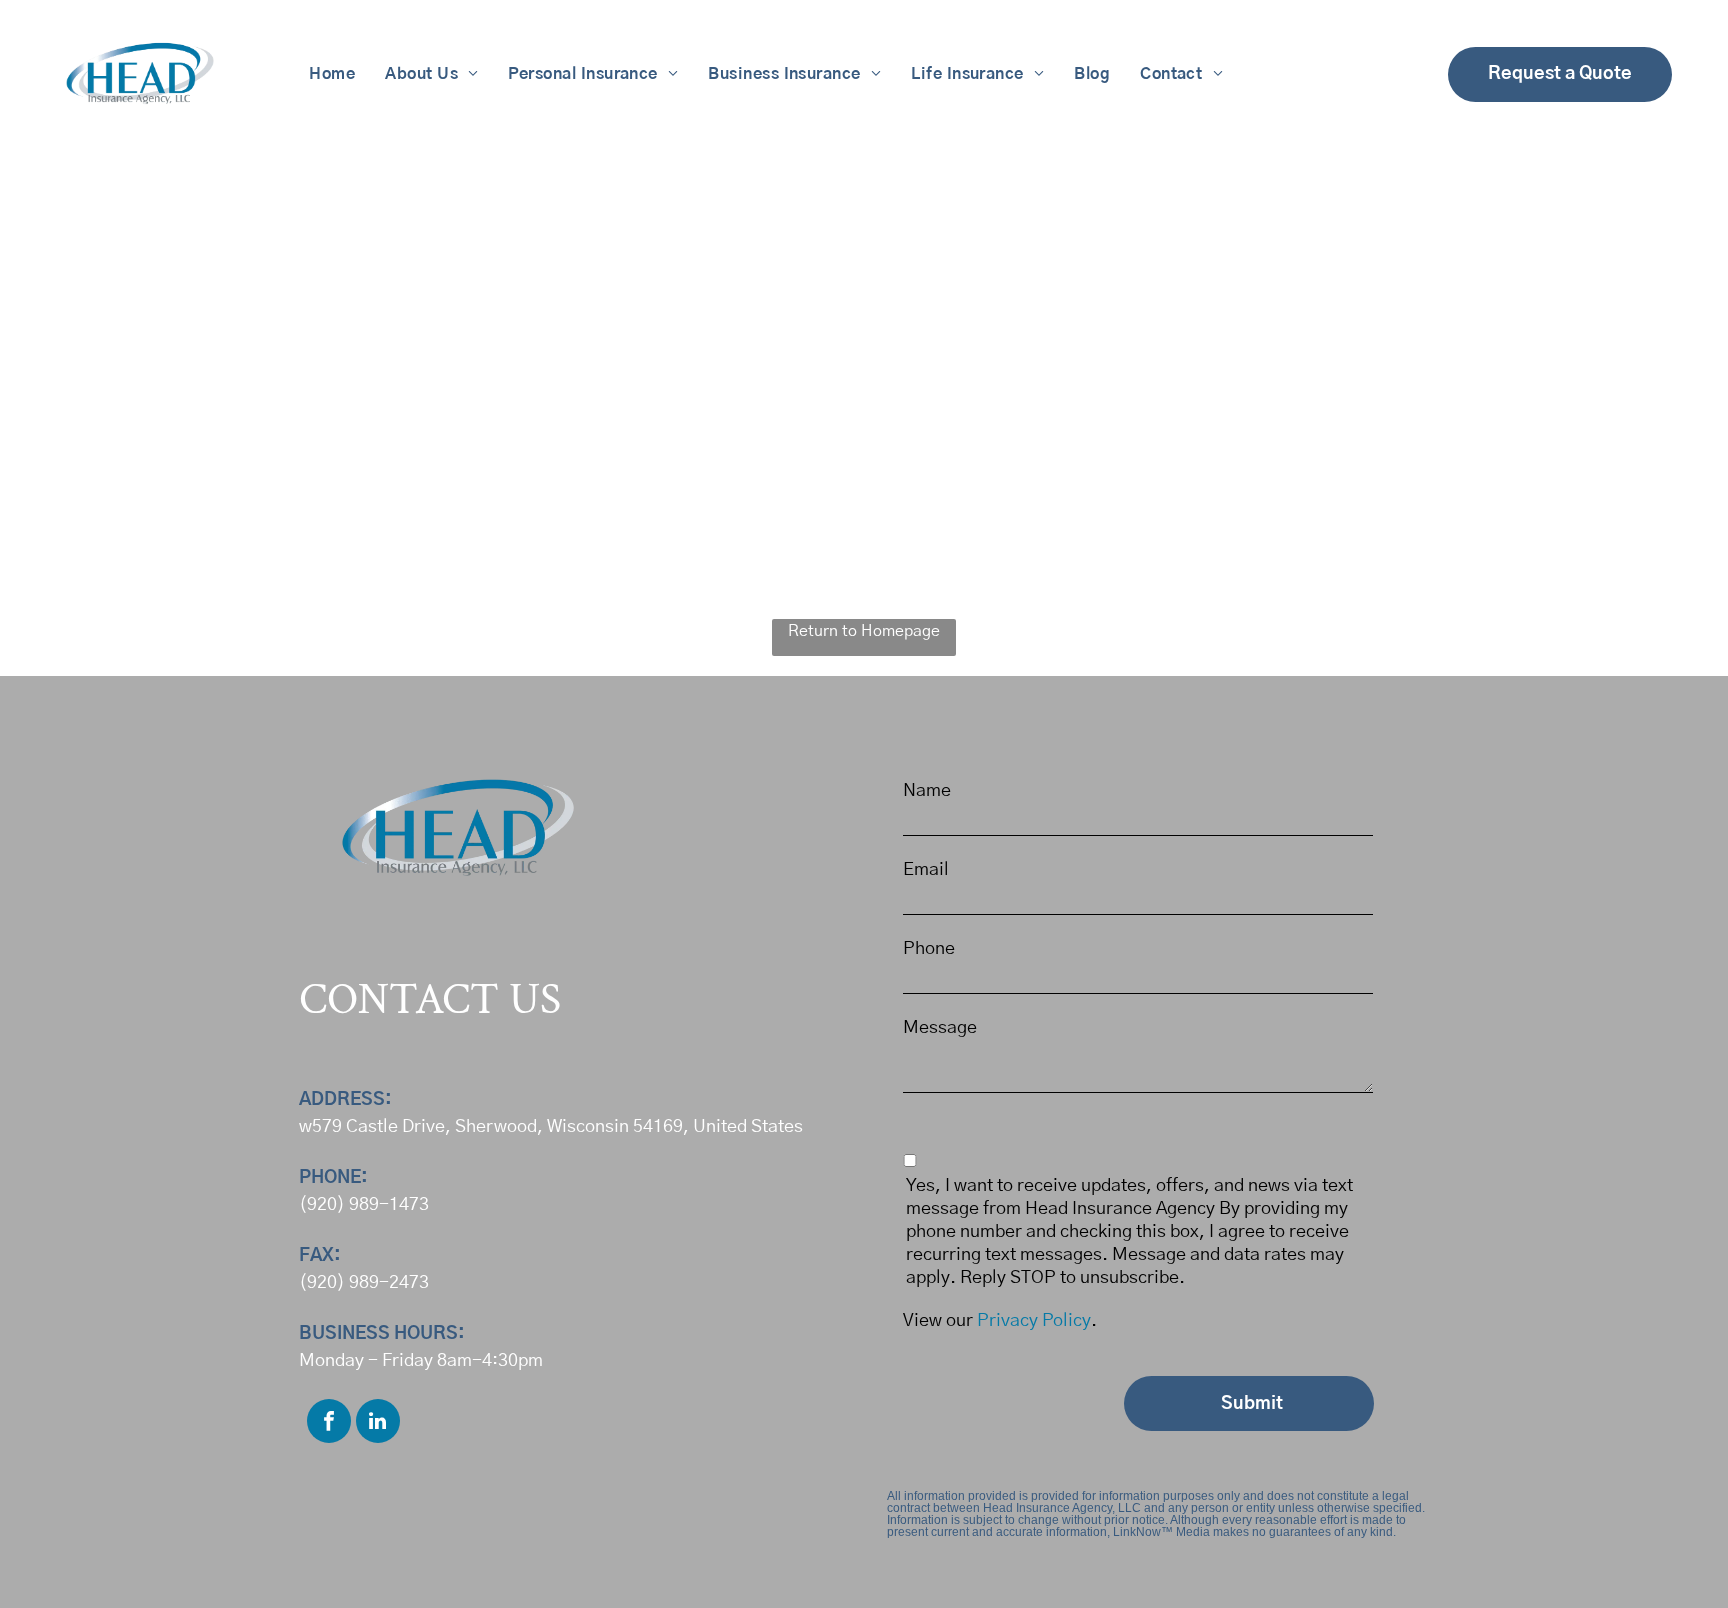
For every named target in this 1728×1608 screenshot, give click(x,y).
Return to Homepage (864, 631)
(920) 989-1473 (364, 1205)
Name (927, 791)
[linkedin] (378, 1423)
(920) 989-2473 (364, 1283)
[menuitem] (332, 74)
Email (926, 870)
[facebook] (329, 1423)
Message (940, 1028)
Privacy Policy (1034, 1321)
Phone (929, 949)
